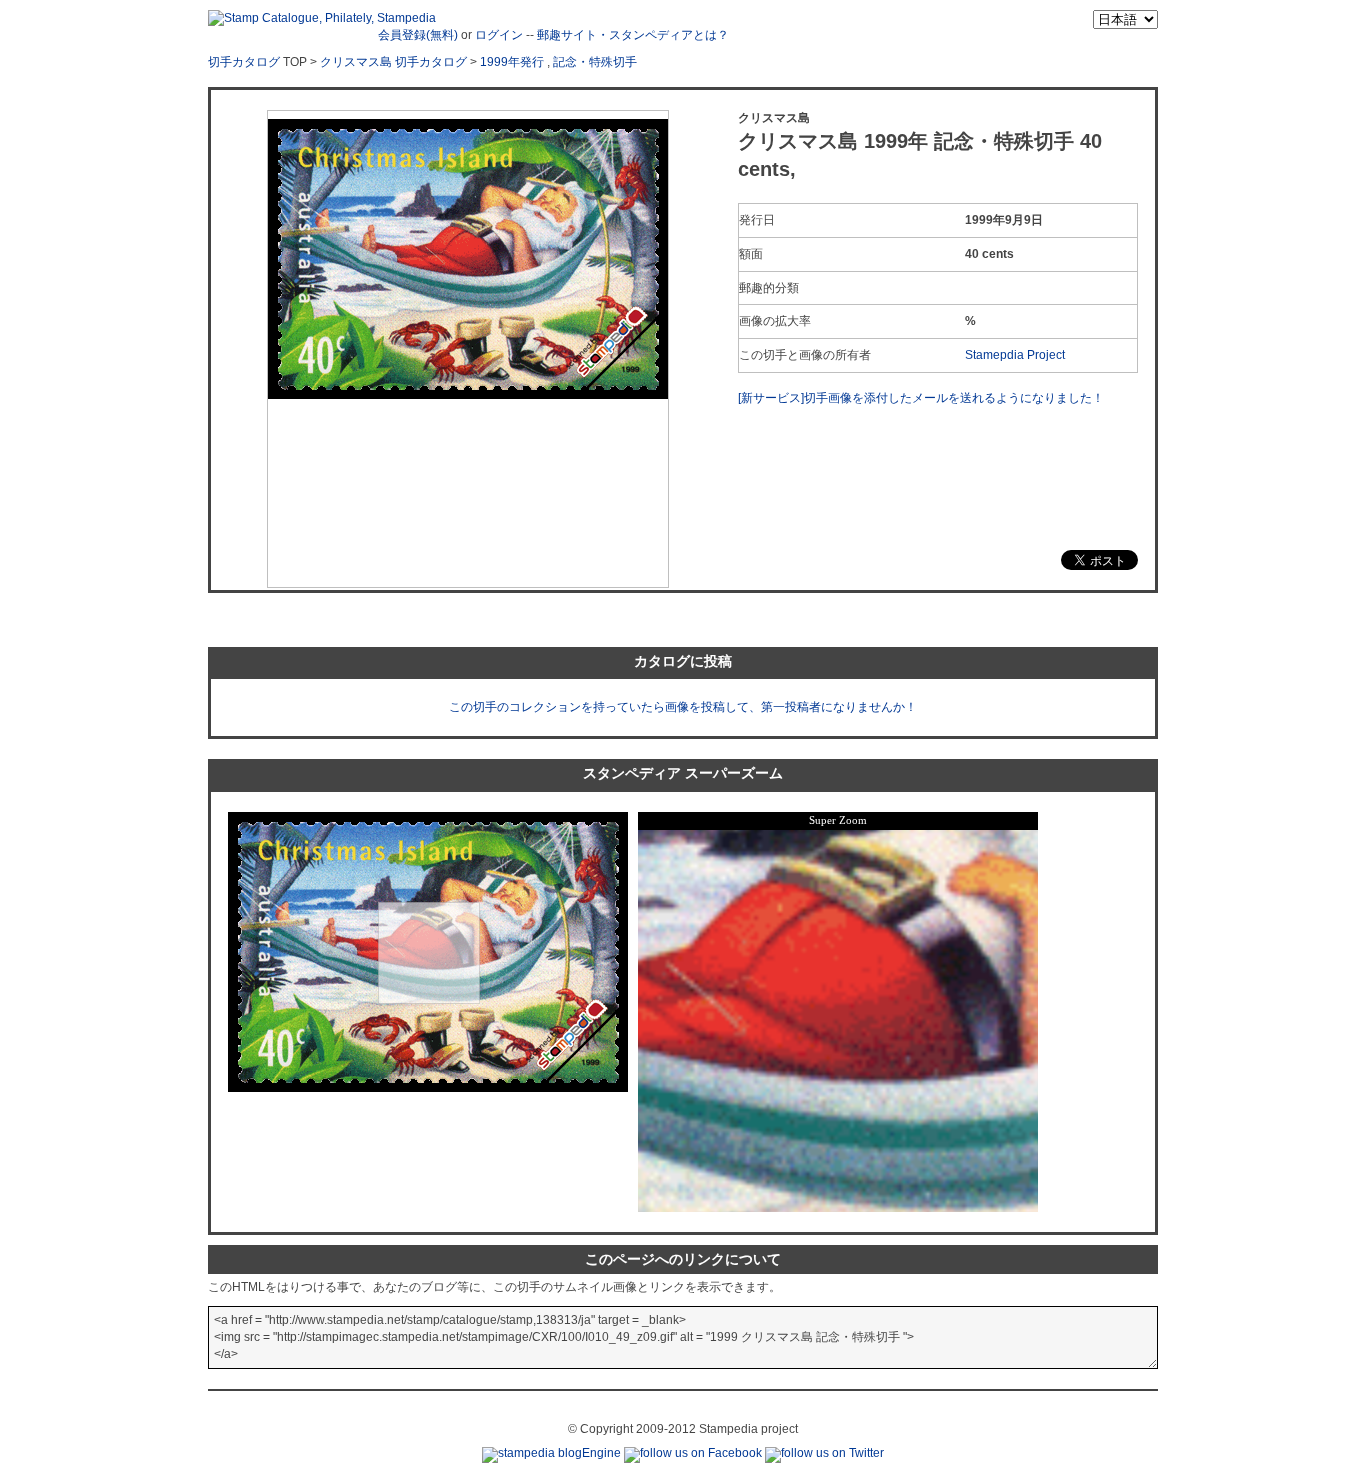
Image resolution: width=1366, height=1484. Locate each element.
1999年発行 (512, 62)
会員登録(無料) (418, 35)
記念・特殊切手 (595, 62)
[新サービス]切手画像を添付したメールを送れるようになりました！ (921, 398)
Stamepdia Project (1015, 355)
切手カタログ (244, 62)
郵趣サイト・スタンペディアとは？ (633, 35)
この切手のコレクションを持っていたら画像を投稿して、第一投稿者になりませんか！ (683, 707)
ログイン (499, 35)
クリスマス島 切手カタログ (393, 62)
